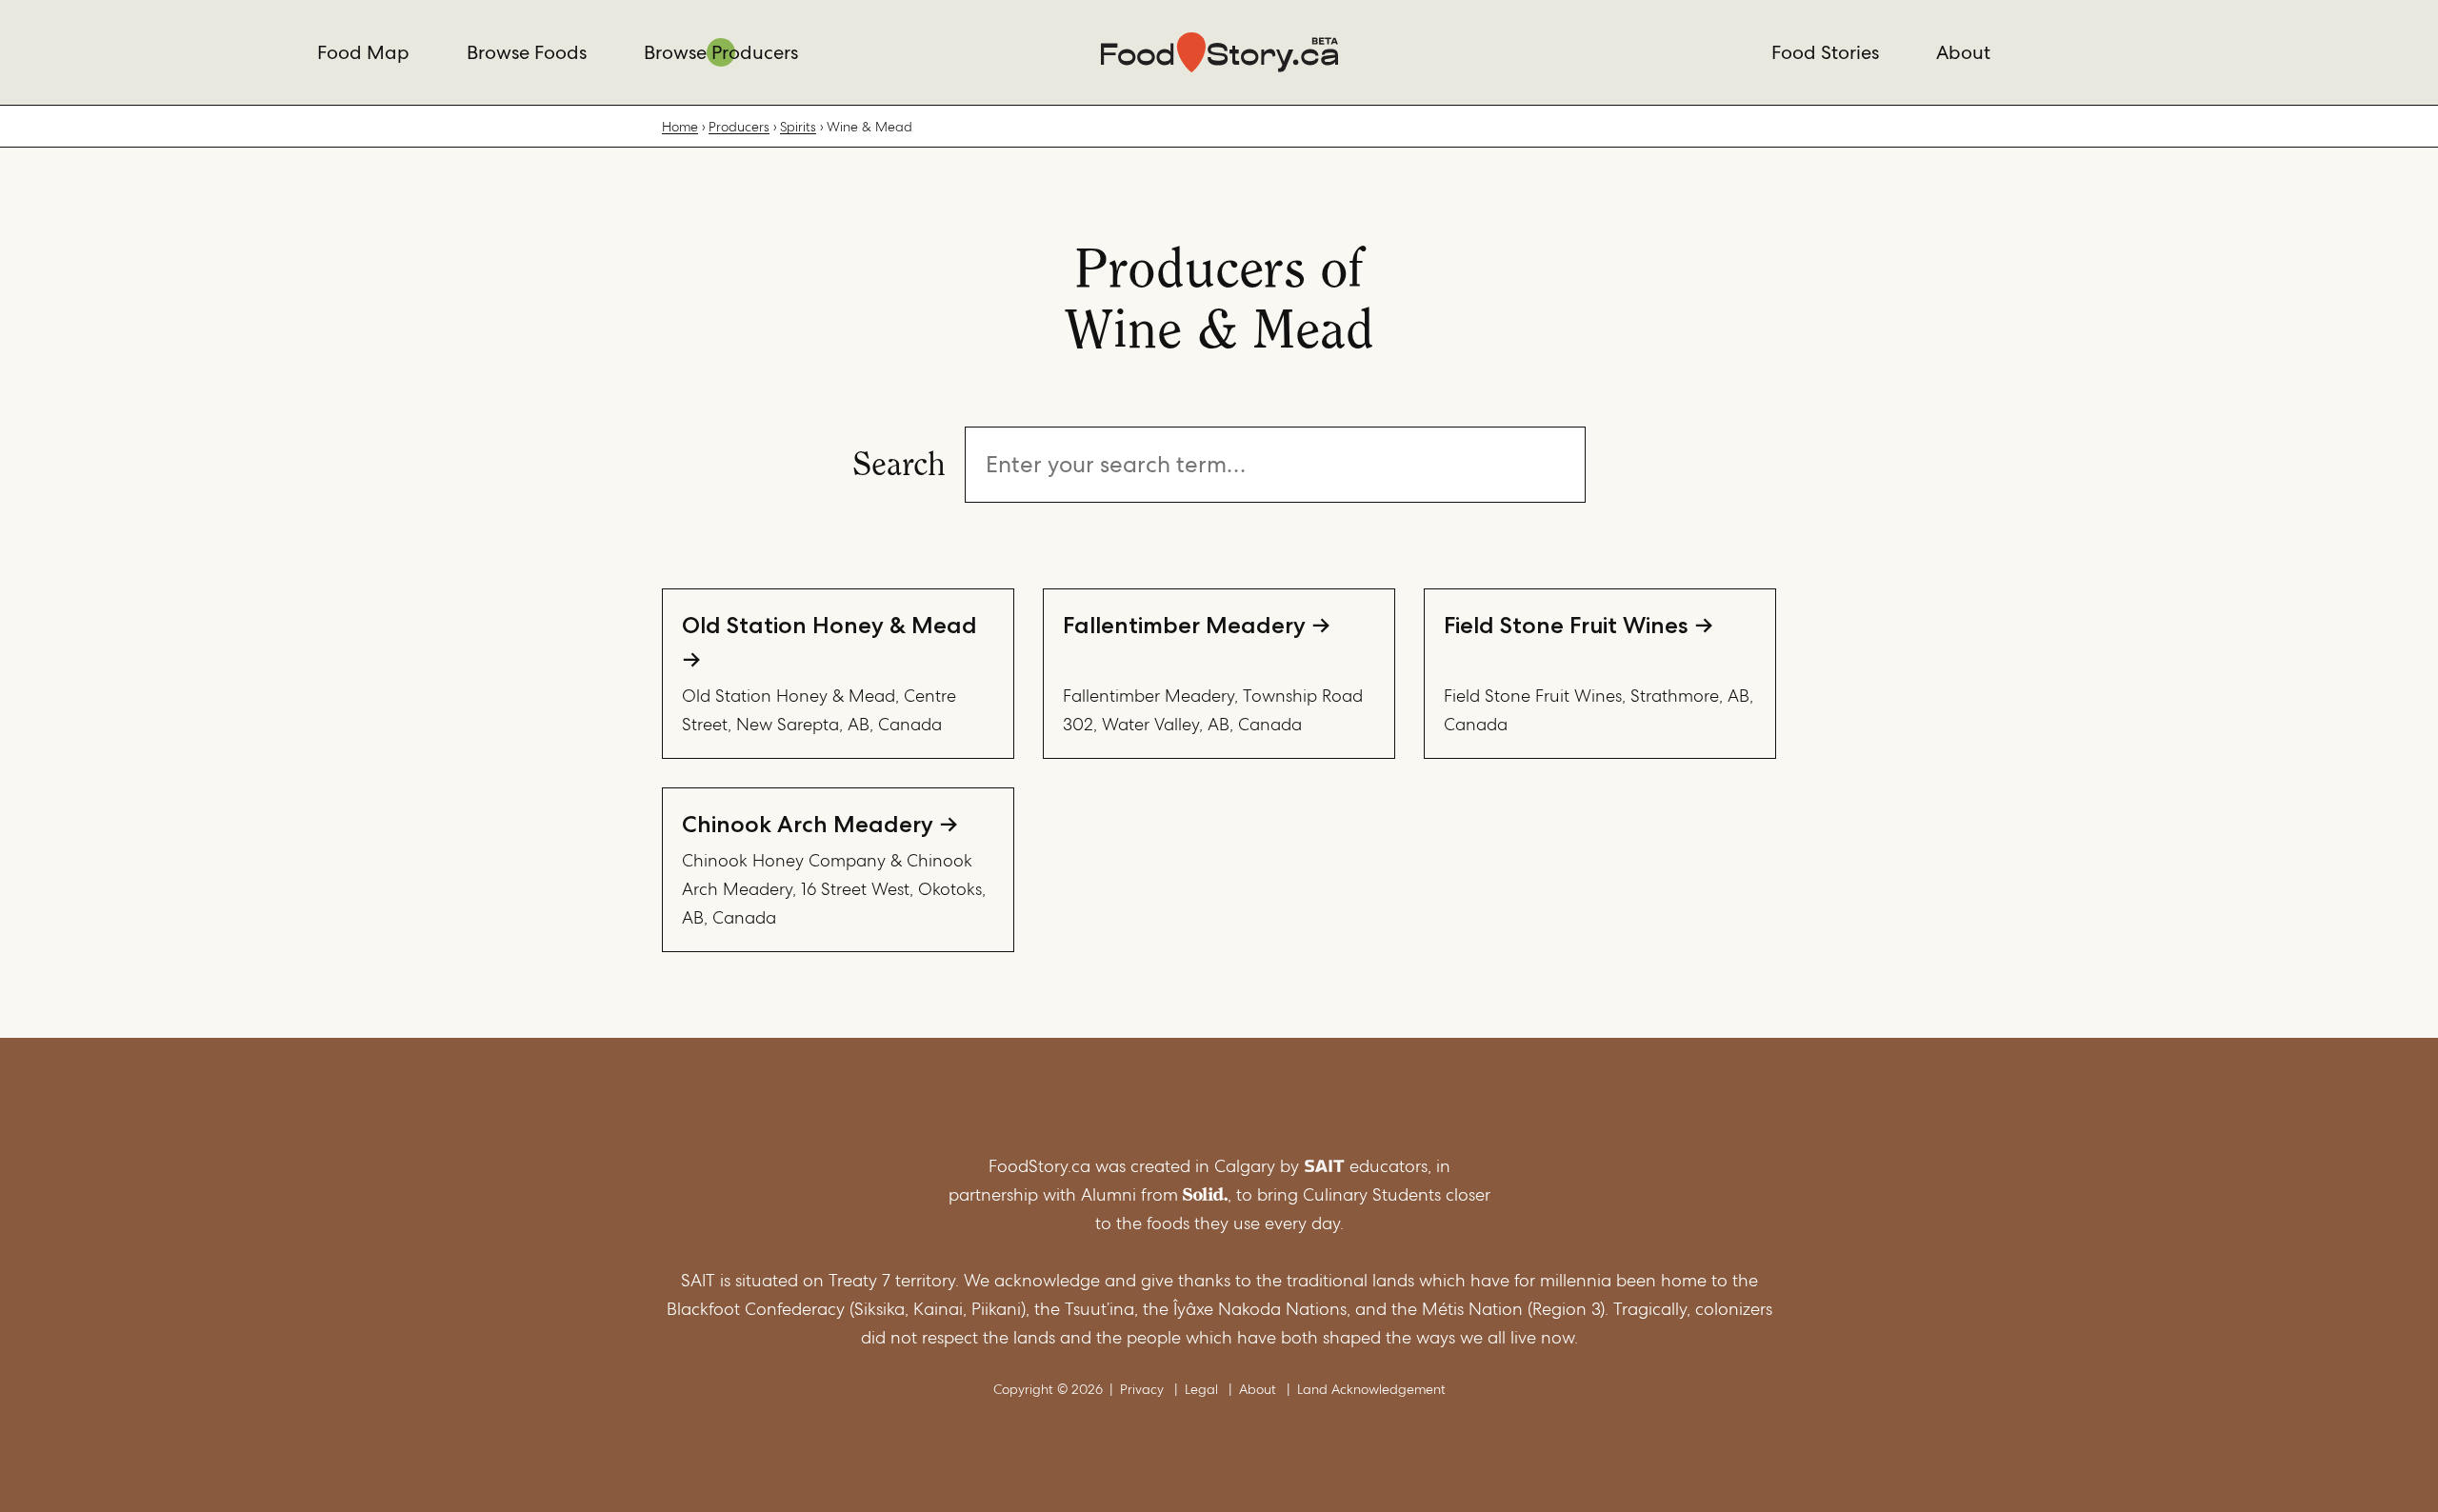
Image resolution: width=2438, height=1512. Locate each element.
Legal (1201, 1389)
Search (899, 462)
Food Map (363, 52)
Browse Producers (721, 52)
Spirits (798, 127)
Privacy (1142, 1389)
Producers (739, 127)
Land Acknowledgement (1371, 1389)
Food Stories (1825, 52)
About (1963, 52)
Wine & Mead (869, 127)
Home (680, 127)
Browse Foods (527, 52)
